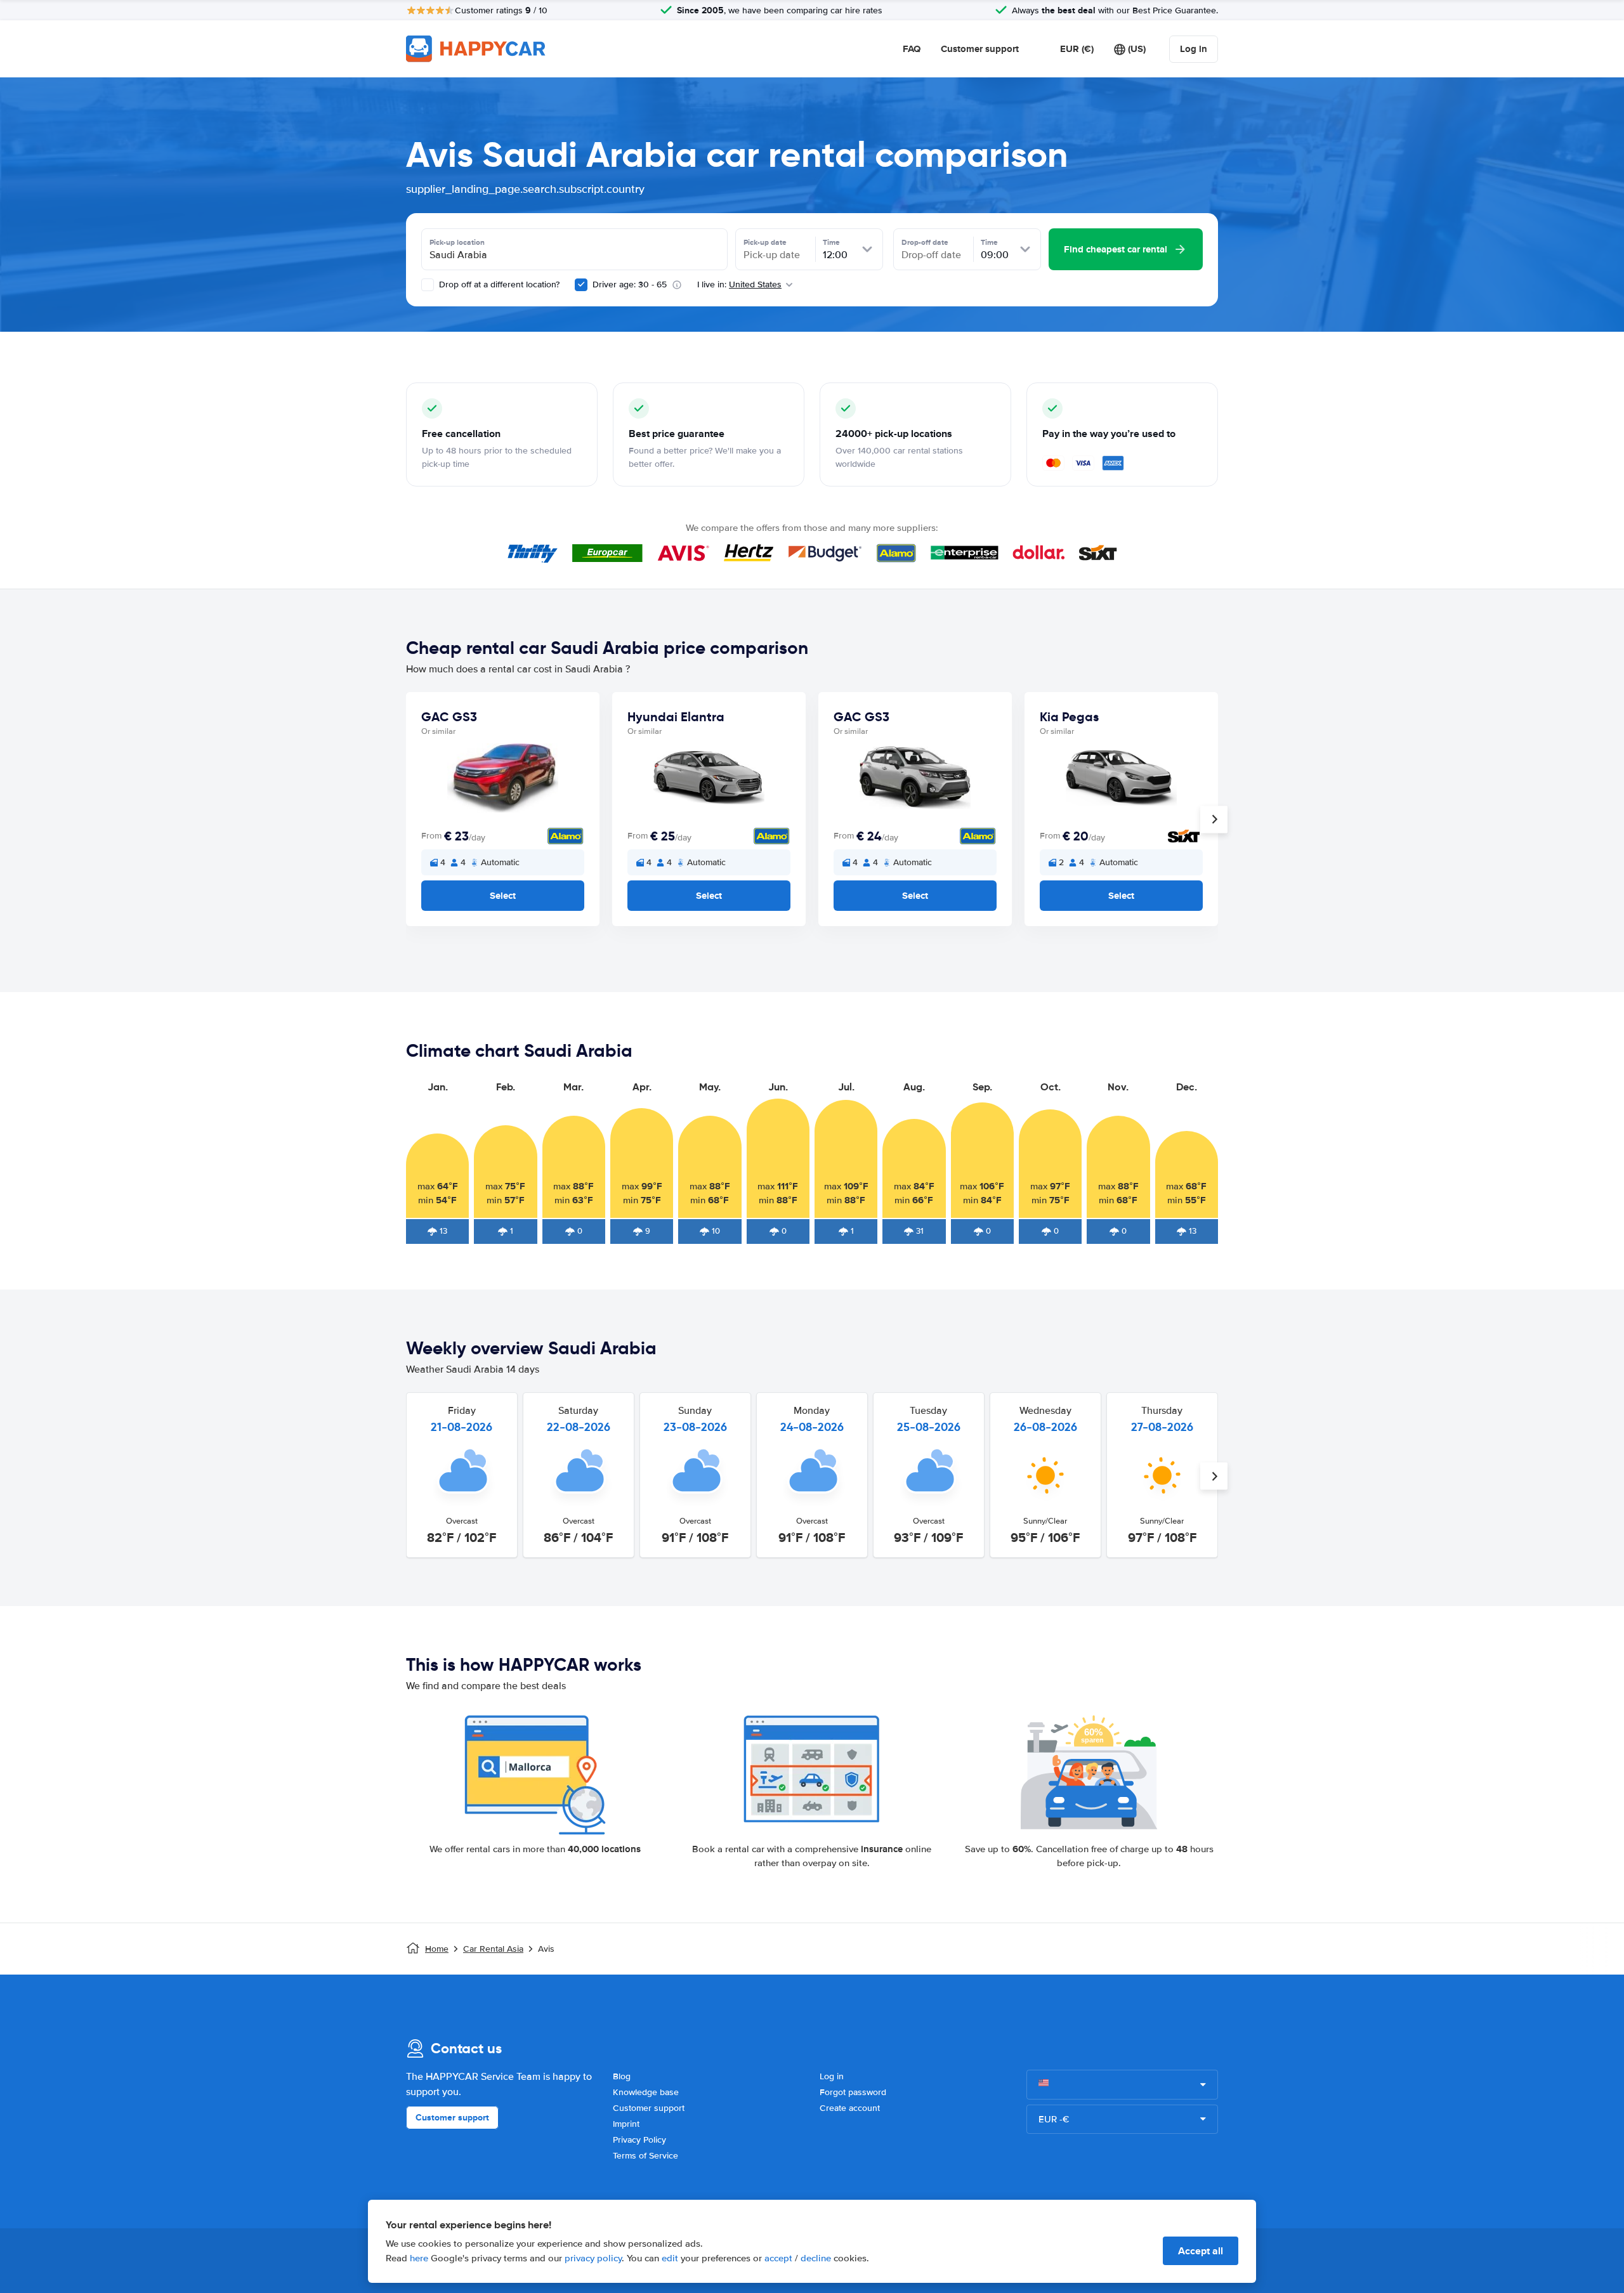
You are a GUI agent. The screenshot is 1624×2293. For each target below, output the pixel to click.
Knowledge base (646, 2092)
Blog (622, 2076)
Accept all (1201, 2251)
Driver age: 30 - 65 (630, 284)
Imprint (626, 2124)
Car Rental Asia (493, 1949)
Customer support (980, 49)
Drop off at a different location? (498, 284)
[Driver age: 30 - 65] (581, 285)
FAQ (912, 49)
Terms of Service (645, 2156)
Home (437, 1949)
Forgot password (853, 2092)
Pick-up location (457, 242)
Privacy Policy (639, 2140)
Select (503, 896)
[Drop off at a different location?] (428, 285)
